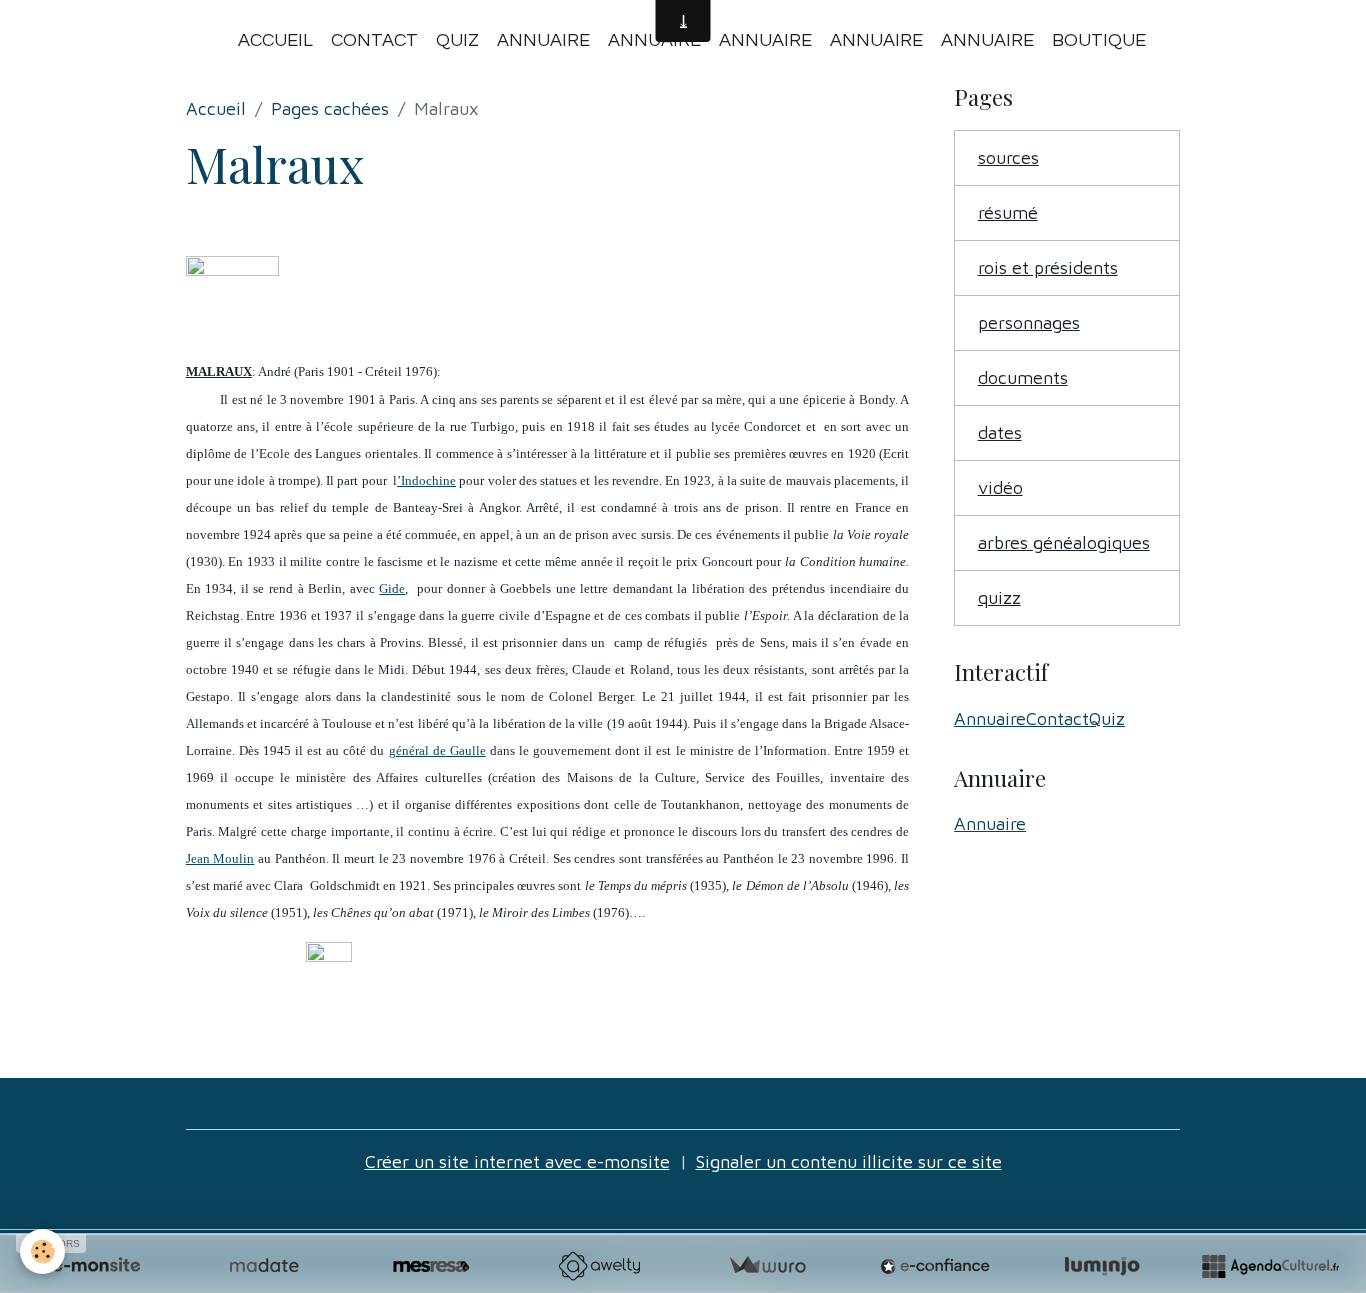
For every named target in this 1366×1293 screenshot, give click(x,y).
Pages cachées (330, 108)
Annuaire (543, 40)
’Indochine (426, 480)
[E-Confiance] (935, 1266)
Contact (374, 40)
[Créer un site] (96, 1266)
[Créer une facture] (767, 1266)
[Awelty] (599, 1266)
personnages (1029, 322)
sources (1008, 157)
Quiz (457, 40)
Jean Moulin (220, 858)
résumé (1008, 212)
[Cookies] (42, 1251)
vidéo (1000, 487)
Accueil (275, 40)
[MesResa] (431, 1266)
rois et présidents (1048, 267)
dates (1000, 432)
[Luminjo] (1102, 1266)
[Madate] (264, 1266)
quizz (999, 597)
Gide (392, 588)
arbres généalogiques (1064, 542)
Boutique (1099, 40)
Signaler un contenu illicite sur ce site (849, 1161)
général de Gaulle (437, 750)
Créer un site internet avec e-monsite (517, 1161)
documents (1023, 377)
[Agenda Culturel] (1270, 1266)
